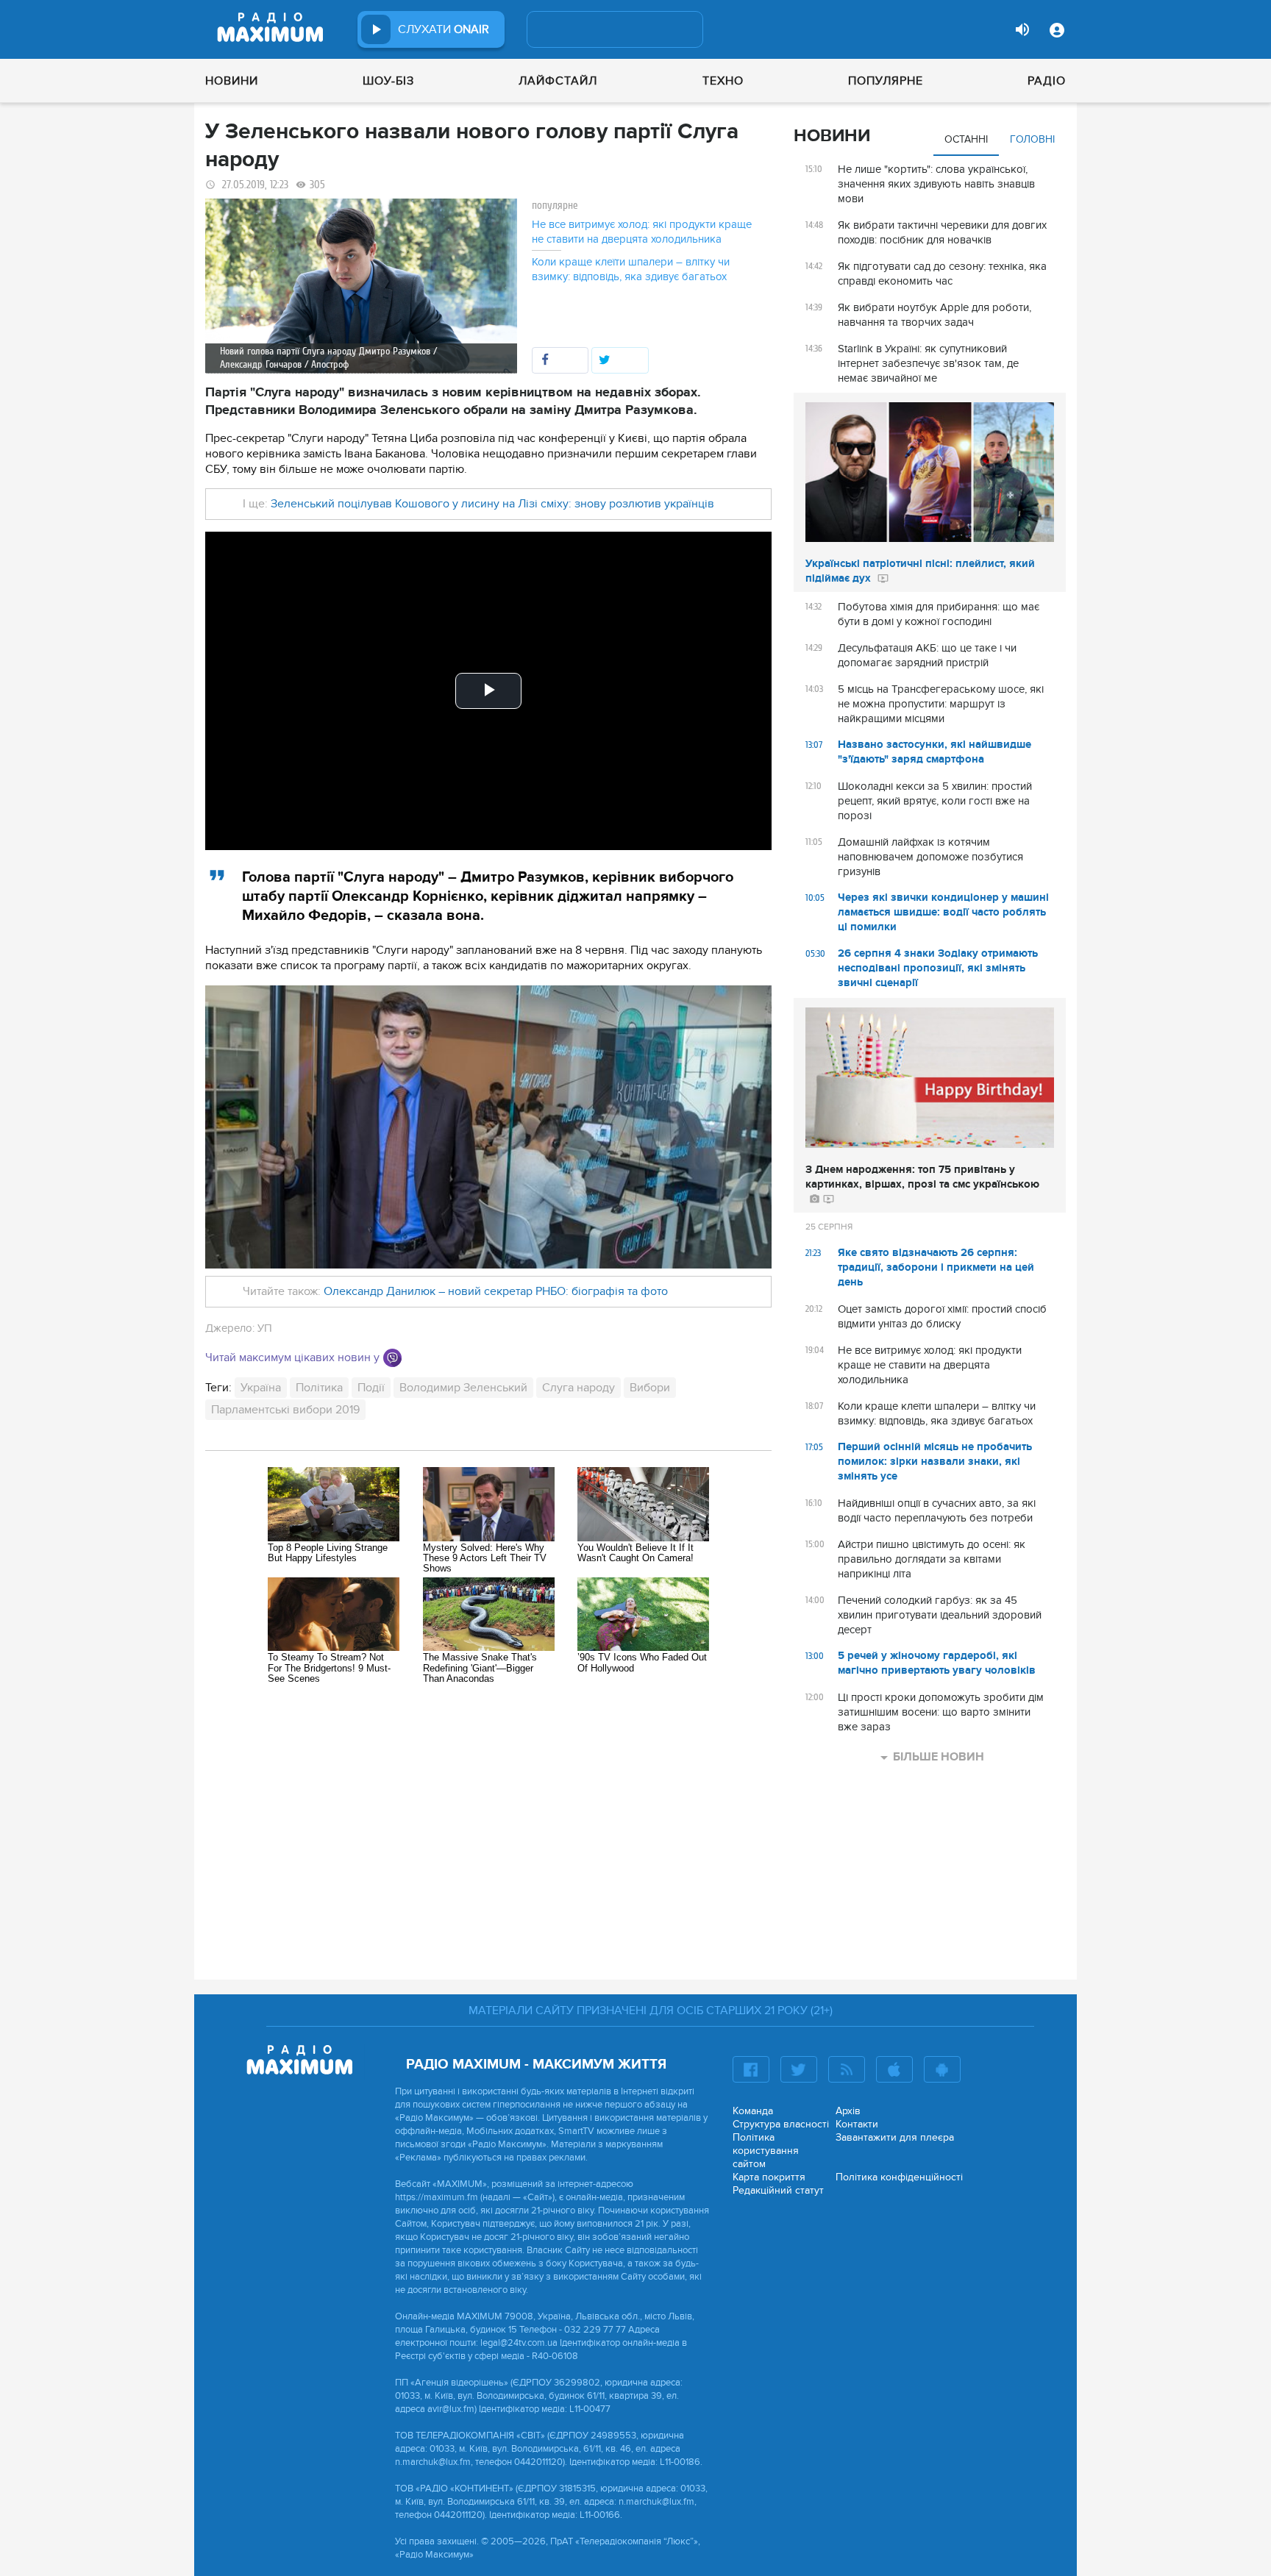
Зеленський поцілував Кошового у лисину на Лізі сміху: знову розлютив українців (492, 504)
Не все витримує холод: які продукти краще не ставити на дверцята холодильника (642, 232)
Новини (232, 81)
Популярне (886, 81)
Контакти (857, 2124)
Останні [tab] (966, 139)
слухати (444, 29)
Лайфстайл (558, 81)
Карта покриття (769, 2177)
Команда (753, 2111)
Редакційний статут (778, 2190)
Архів (848, 2111)
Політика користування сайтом (766, 2151)
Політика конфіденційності (899, 2177)
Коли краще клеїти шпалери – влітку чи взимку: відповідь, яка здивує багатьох (631, 269)
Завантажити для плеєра (895, 2137)
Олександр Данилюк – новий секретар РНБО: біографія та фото (496, 1291)
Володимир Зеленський (463, 1388)
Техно (723, 81)
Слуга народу (578, 1388)
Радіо (1047, 81)
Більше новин (939, 1757)
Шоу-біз (388, 81)
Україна (261, 1388)
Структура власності (781, 2124)
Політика (319, 1388)
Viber (392, 1358)
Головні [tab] (1032, 139)
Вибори (650, 1388)
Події (371, 1388)
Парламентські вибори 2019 (285, 1410)
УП (265, 1328)
